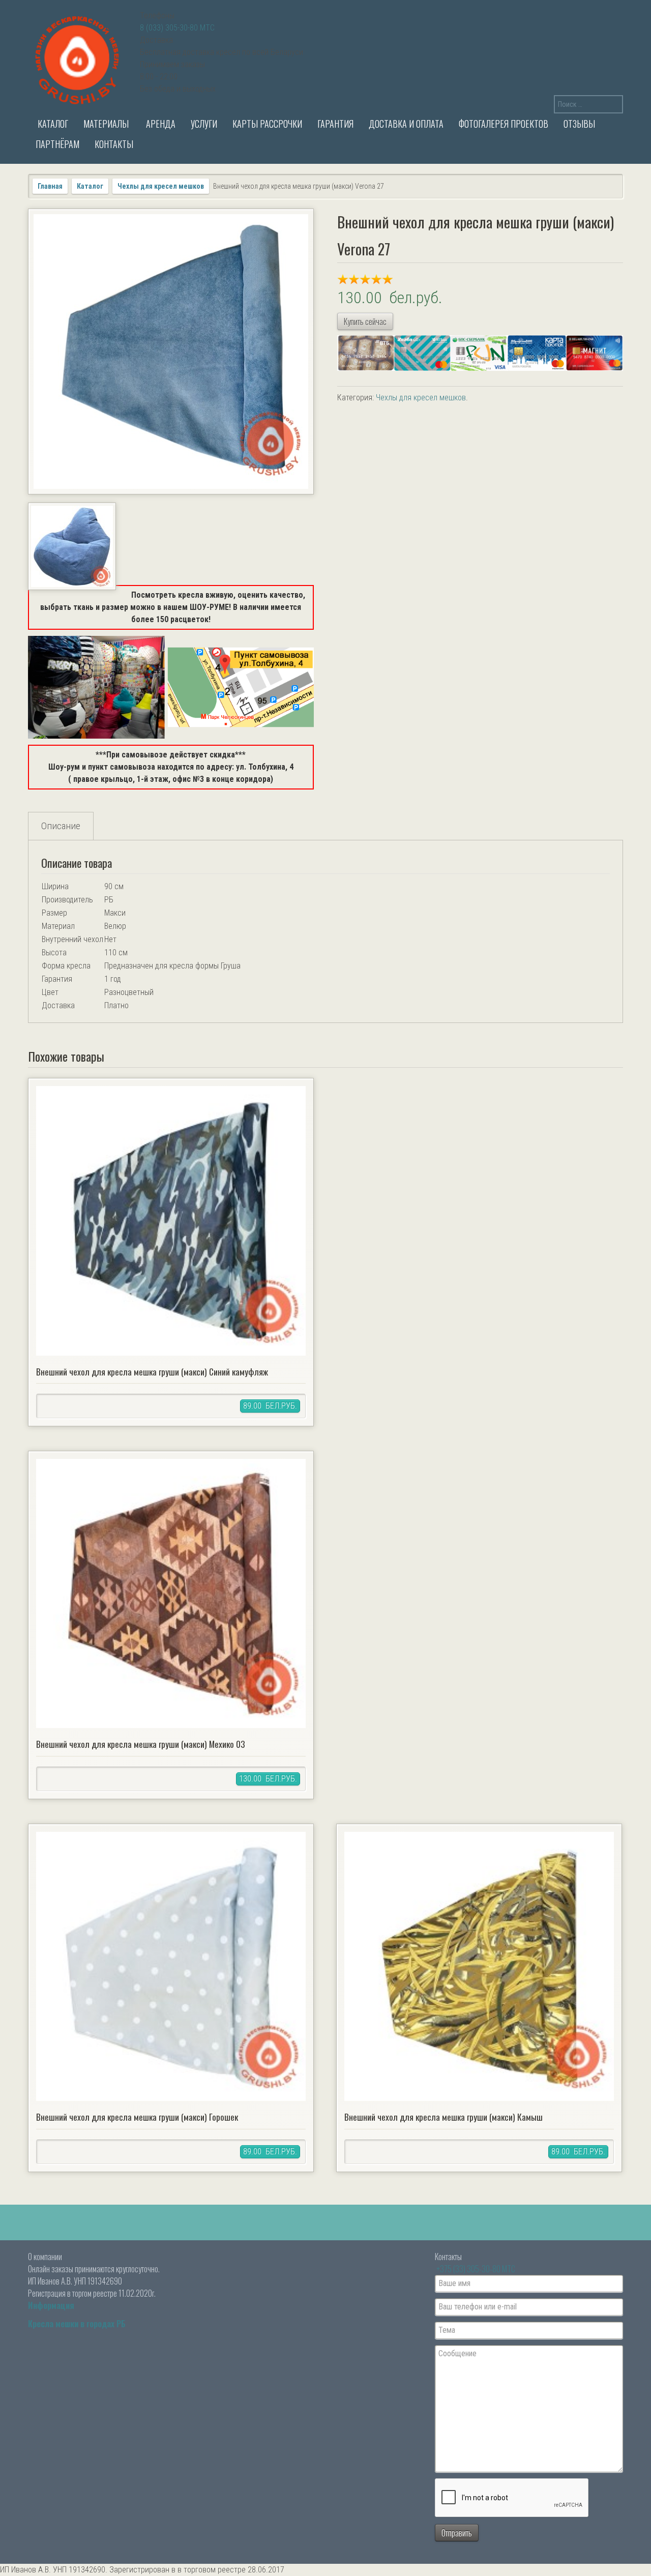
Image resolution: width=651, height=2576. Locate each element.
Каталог (52, 124)
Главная (50, 186)
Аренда (160, 124)
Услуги (204, 124)
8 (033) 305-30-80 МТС (177, 28)
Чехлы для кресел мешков (161, 186)
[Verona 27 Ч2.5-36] (171, 352)
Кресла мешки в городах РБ (77, 2324)
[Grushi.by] (79, 58)
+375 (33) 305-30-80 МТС (476, 2269)
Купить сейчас (365, 321)
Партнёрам (57, 144)
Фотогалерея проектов (504, 124)
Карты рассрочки (267, 124)
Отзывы (579, 124)
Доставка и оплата (406, 124)
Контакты (114, 144)
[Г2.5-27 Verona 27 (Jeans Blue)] (72, 547)
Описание (61, 826)
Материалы (106, 124)
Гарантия (335, 124)
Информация (51, 2305)
